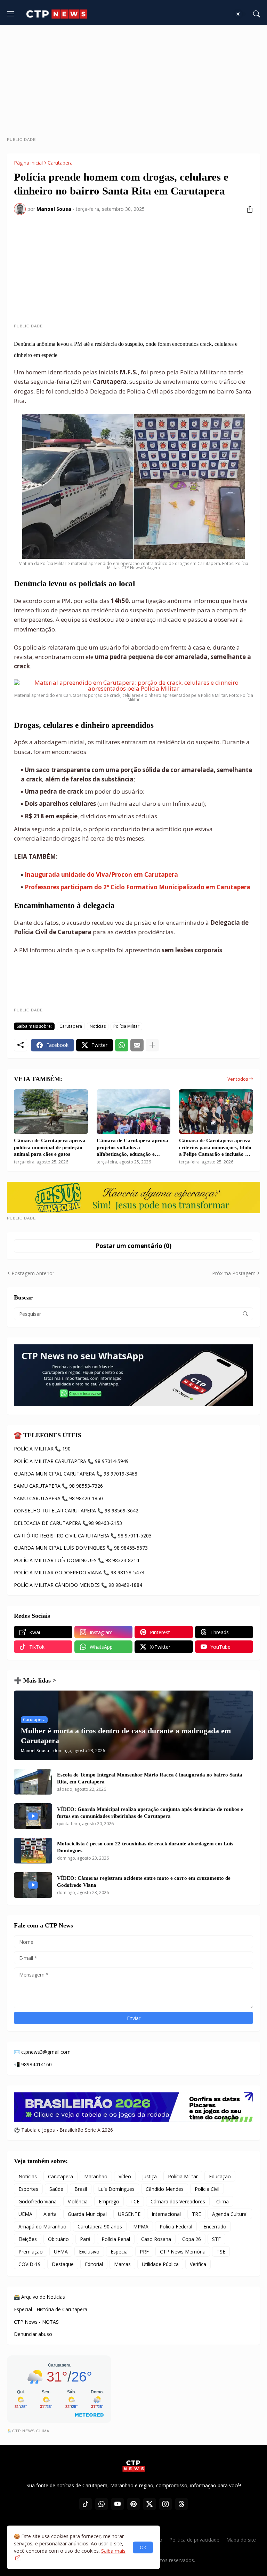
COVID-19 (30, 2264)
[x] (149, 2504)
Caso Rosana (156, 2239)
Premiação (31, 2252)
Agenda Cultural (230, 2214)
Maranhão (96, 2176)
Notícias (98, 1026)
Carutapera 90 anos (100, 2227)
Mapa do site (241, 2540)
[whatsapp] (102, 2504)
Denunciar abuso (33, 2334)
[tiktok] (86, 2504)
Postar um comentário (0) (133, 1246)
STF (216, 2239)
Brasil (81, 2189)
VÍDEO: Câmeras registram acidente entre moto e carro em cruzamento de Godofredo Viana (144, 1882)
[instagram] (165, 2504)
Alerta (50, 2214)
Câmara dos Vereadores (178, 2201)
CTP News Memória (183, 2252)
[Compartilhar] (247, 209)
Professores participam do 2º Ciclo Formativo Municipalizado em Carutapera (137, 887)
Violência (78, 2201)
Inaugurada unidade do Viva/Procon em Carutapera (101, 874)
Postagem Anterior (33, 1273)
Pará (85, 2239)
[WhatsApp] (122, 1045)
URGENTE (129, 2214)
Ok (143, 2547)
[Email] (137, 1045)
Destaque (63, 2264)
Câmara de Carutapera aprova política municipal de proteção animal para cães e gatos (50, 1147)
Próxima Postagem (234, 1273)
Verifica (198, 2264)
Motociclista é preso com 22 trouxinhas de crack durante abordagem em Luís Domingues (145, 1847)
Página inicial (28, 163)
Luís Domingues (116, 2189)
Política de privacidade (194, 2540)
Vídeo (125, 2176)
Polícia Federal (176, 2227)
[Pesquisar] (257, 14)
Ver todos (238, 1079)
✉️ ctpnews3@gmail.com (42, 2052)
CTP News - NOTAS (36, 2322)
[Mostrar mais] (152, 1045)
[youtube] (118, 2504)
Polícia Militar (126, 1026)
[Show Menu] (11, 14)
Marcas (122, 2264)
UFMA (61, 2252)
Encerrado (215, 2227)
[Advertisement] (137, 84)
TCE (135, 2201)
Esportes (28, 2189)
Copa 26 (192, 2239)
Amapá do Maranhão (42, 2227)
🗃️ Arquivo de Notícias (39, 2297)
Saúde (56, 2189)
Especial (120, 2252)
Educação (220, 2176)
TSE (221, 2252)
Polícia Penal (116, 2239)
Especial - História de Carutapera (51, 2309)
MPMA (141, 2227)
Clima (222, 2201)
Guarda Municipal (87, 2214)
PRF (144, 2252)
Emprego (109, 2201)
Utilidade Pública (160, 2264)
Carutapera (60, 163)
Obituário (58, 2239)
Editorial (94, 2264)
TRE (196, 2214)
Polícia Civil (207, 2189)
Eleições (28, 2239)
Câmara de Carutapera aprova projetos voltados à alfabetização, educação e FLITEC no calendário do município (132, 1148)
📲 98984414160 (33, 2064)
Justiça (149, 2176)
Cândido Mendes (165, 2189)
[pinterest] (133, 2504)
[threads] (181, 2504)
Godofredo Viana (38, 2201)
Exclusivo (89, 2252)
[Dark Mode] (240, 14)
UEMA (25, 2214)
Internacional (166, 2214)
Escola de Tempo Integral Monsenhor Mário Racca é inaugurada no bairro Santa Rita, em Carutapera (150, 1778)
